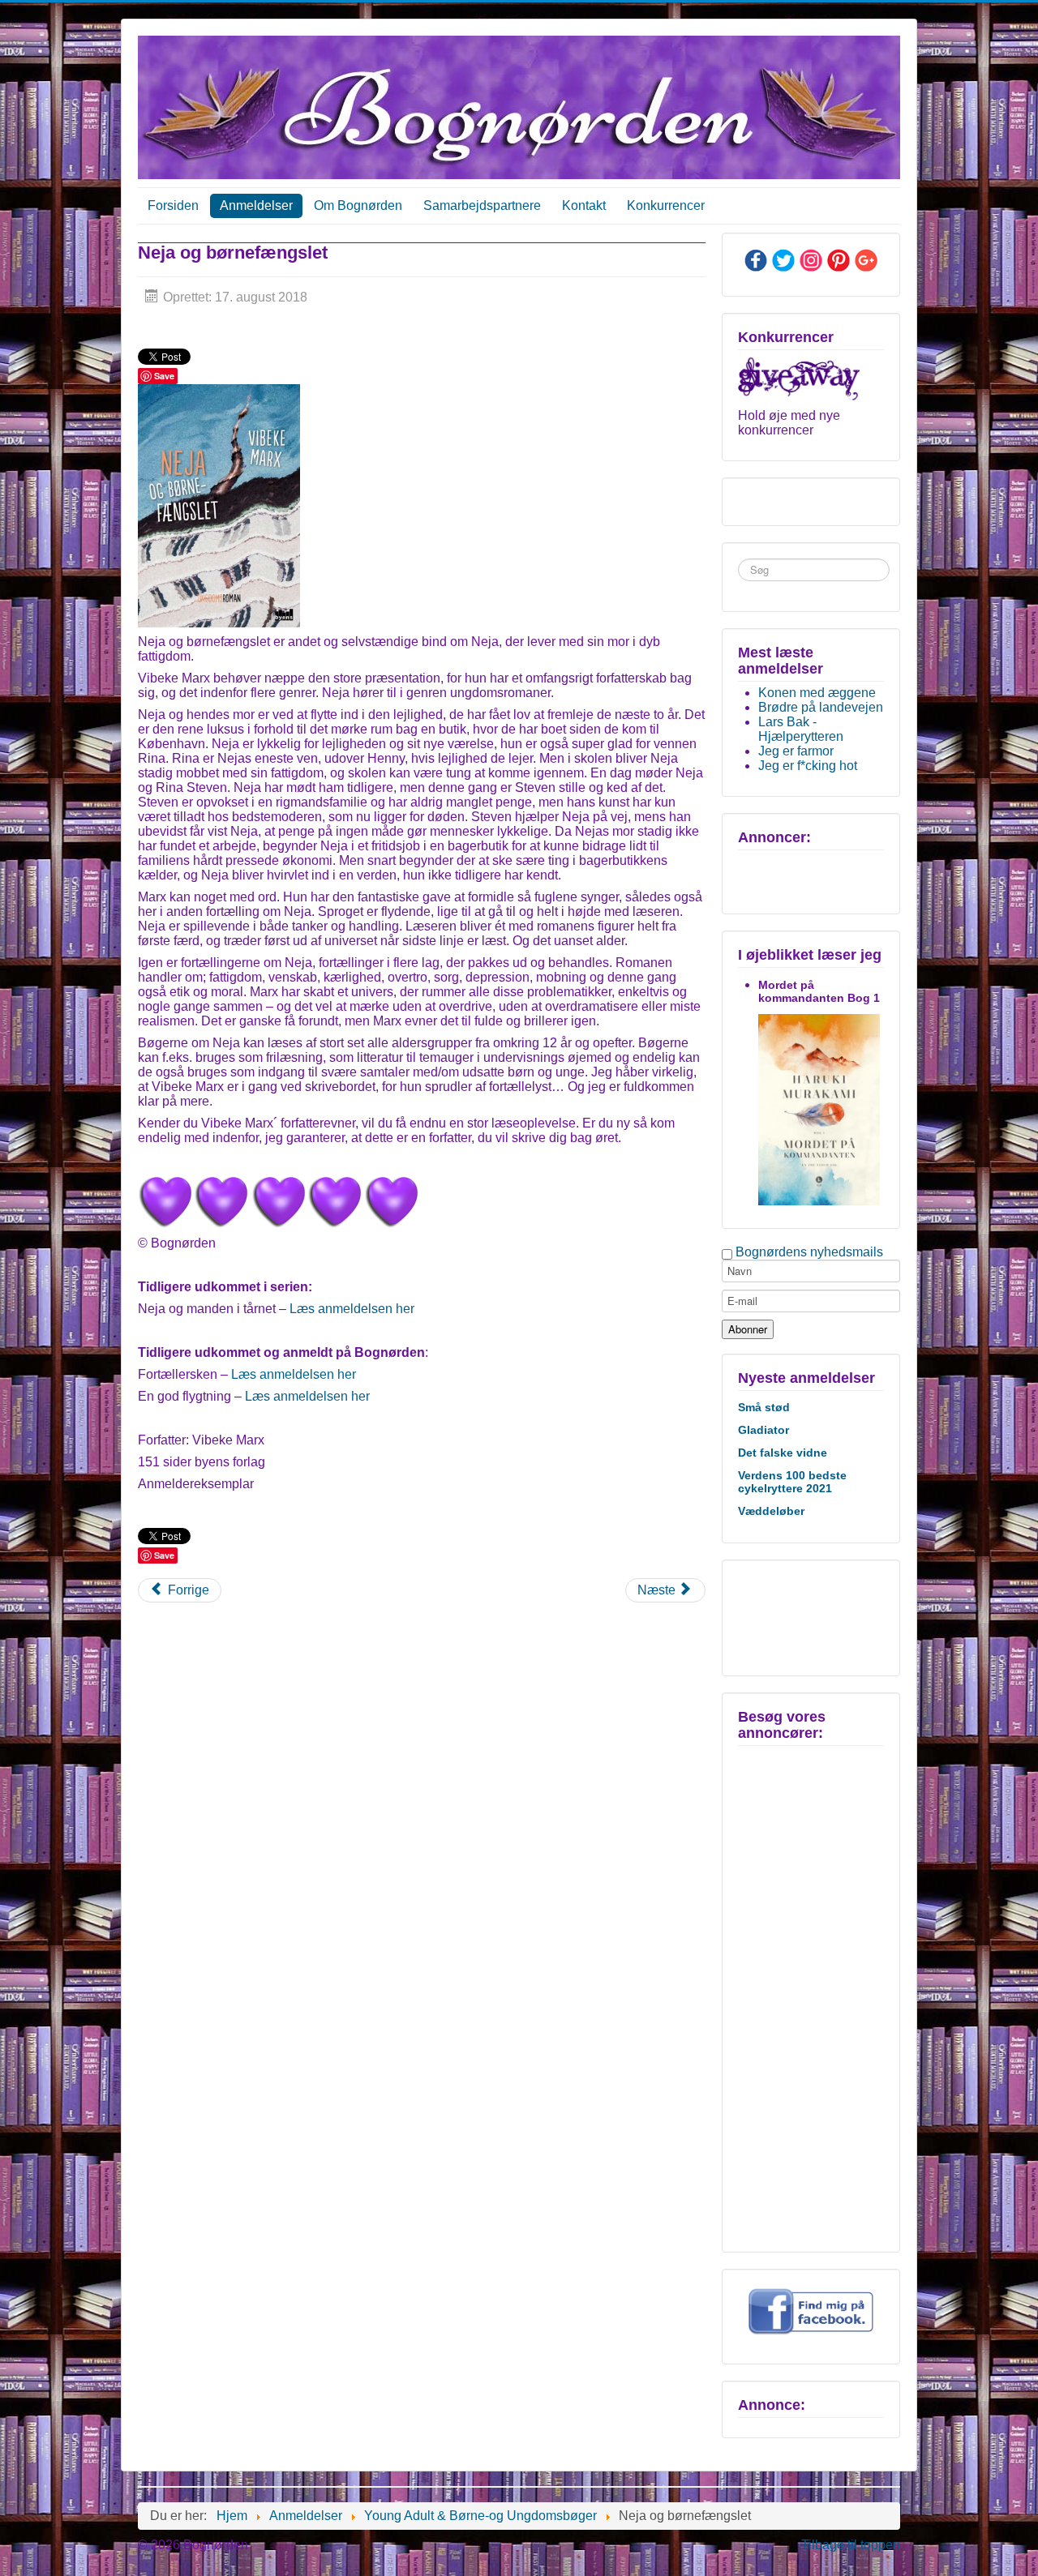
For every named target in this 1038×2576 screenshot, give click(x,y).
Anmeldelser (256, 205)
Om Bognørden (358, 205)
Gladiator (763, 1430)
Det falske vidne (783, 1453)
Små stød (764, 1407)
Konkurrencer (666, 205)
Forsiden (173, 205)
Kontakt (584, 205)
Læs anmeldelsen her (352, 1309)
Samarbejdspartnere (482, 205)
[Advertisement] (809, 1616)
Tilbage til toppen (851, 2545)
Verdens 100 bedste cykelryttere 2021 (792, 1482)
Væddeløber (771, 1511)
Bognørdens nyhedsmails (809, 1252)
